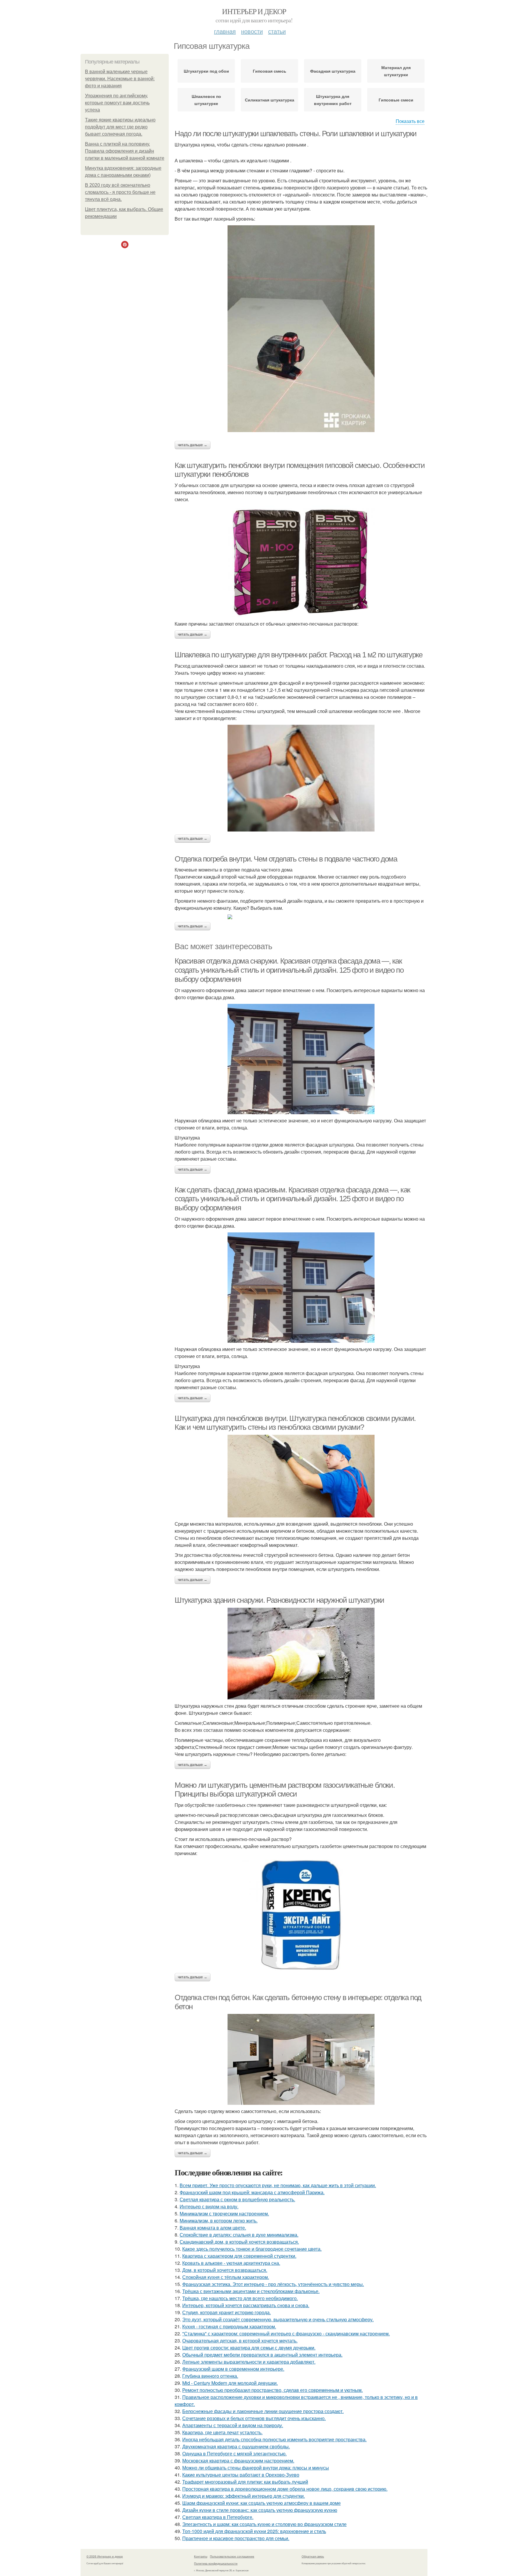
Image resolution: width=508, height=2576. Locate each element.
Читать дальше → (193, 445)
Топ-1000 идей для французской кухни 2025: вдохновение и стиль (254, 2531)
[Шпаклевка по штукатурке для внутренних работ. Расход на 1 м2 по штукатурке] (301, 778)
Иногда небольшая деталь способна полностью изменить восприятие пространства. (274, 2439)
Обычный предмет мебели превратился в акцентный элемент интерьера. (262, 2355)
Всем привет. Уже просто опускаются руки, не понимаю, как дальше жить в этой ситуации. (278, 2185)
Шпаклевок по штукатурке (206, 100)
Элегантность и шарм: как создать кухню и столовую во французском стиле (264, 2524)
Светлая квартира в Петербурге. (218, 2517)
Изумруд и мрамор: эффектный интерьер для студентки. (244, 2496)
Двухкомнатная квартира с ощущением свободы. (236, 2446)
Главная (225, 31)
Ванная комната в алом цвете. (213, 2228)
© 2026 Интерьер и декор (105, 2556)
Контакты (201, 2556)
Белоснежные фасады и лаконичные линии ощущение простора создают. (263, 2411)
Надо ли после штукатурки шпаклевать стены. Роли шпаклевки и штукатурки (296, 134)
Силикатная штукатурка (270, 100)
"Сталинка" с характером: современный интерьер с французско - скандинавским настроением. (286, 2333)
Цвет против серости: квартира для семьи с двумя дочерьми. (249, 2348)
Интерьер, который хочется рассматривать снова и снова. (246, 2305)
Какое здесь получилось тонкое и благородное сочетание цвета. (252, 2249)
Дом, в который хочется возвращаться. (225, 2270)
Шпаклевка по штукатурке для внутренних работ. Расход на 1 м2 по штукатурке (298, 655)
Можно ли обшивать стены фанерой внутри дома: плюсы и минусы (256, 2468)
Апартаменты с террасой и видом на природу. (233, 2425)
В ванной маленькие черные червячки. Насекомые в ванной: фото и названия (120, 79)
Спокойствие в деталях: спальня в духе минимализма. (239, 2235)
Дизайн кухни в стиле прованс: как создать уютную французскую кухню (260, 2510)
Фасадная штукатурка (333, 71)
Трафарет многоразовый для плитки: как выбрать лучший (245, 2482)
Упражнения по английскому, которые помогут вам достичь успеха (117, 103)
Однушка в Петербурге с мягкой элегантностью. (234, 2453)
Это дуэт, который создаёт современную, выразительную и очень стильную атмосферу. (278, 2319)
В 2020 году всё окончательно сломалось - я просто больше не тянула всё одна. (120, 192)
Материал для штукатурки (396, 71)
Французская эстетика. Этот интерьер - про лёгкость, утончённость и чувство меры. (273, 2284)
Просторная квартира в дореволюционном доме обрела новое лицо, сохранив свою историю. (285, 2489)
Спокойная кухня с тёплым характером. (226, 2277)
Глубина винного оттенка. (210, 2376)
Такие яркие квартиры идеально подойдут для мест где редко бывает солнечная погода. (120, 127)
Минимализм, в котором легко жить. (219, 2221)
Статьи (277, 31)
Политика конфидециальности (216, 2563)
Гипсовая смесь (270, 71)
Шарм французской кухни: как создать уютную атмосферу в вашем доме (261, 2503)
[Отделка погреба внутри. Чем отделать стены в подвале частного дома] (301, 917)
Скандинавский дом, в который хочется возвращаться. (239, 2242)
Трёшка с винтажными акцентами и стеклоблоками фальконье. (251, 2291)
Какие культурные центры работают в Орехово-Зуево (241, 2475)
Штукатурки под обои (206, 71)
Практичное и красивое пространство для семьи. (236, 2538)
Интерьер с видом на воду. (209, 2206)
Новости (252, 31)
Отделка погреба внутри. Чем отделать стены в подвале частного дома (286, 859)
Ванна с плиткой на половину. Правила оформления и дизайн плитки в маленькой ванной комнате (125, 151)
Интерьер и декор (254, 11)
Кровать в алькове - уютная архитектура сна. (231, 2263)
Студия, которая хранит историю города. (227, 2312)
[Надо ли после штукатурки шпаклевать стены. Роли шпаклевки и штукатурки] (301, 329)
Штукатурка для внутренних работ (333, 100)
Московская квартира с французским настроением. (238, 2461)
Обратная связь (313, 2556)
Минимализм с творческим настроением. (224, 2213)
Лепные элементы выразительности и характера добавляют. (249, 2362)
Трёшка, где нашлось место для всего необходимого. (240, 2298)
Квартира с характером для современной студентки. (239, 2256)
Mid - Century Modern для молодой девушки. (230, 2383)
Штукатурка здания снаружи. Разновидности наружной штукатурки (279, 1600)
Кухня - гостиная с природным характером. (229, 2326)
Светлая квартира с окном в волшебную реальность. (237, 2199)
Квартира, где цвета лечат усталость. (222, 2432)
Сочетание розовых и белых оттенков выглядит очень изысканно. (254, 2418)
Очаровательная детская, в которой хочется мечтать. (240, 2341)
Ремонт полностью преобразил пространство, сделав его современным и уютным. (273, 2390)
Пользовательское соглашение (232, 2556)
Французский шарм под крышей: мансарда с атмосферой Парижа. (252, 2192)
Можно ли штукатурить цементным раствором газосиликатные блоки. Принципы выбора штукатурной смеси (285, 1790)
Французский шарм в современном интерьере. (233, 2369)
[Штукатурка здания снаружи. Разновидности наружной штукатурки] (301, 1654)
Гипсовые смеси (396, 100)
